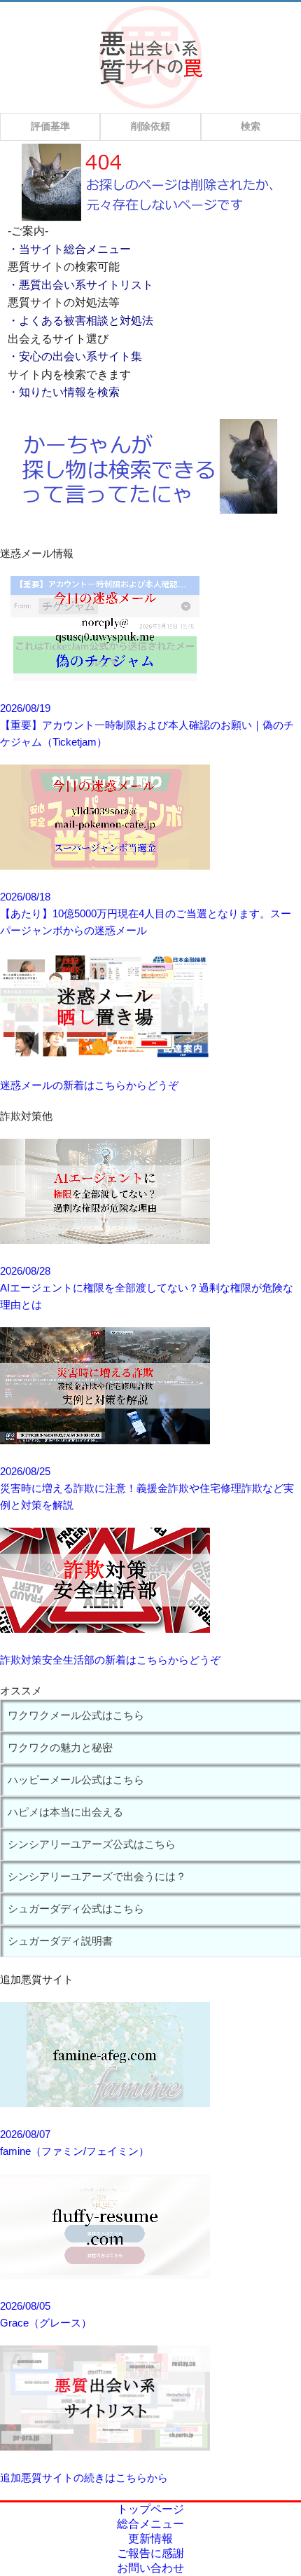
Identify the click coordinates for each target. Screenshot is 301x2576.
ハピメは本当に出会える (65, 1812)
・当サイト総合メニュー (69, 249)
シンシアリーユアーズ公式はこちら (92, 1844)
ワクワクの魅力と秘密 (60, 1747)
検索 (251, 126)
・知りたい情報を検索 (64, 392)
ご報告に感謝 (150, 2553)
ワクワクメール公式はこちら (76, 1715)
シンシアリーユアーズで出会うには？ (97, 1876)
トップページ (150, 2509)
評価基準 (50, 126)
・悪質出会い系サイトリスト (80, 285)
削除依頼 (150, 126)
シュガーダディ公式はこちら (76, 1909)
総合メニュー (150, 2524)
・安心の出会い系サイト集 (75, 356)
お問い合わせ (150, 2568)
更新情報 (150, 2539)
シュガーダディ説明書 (60, 1941)
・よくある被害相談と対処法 (80, 321)
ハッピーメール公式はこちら (76, 1780)
